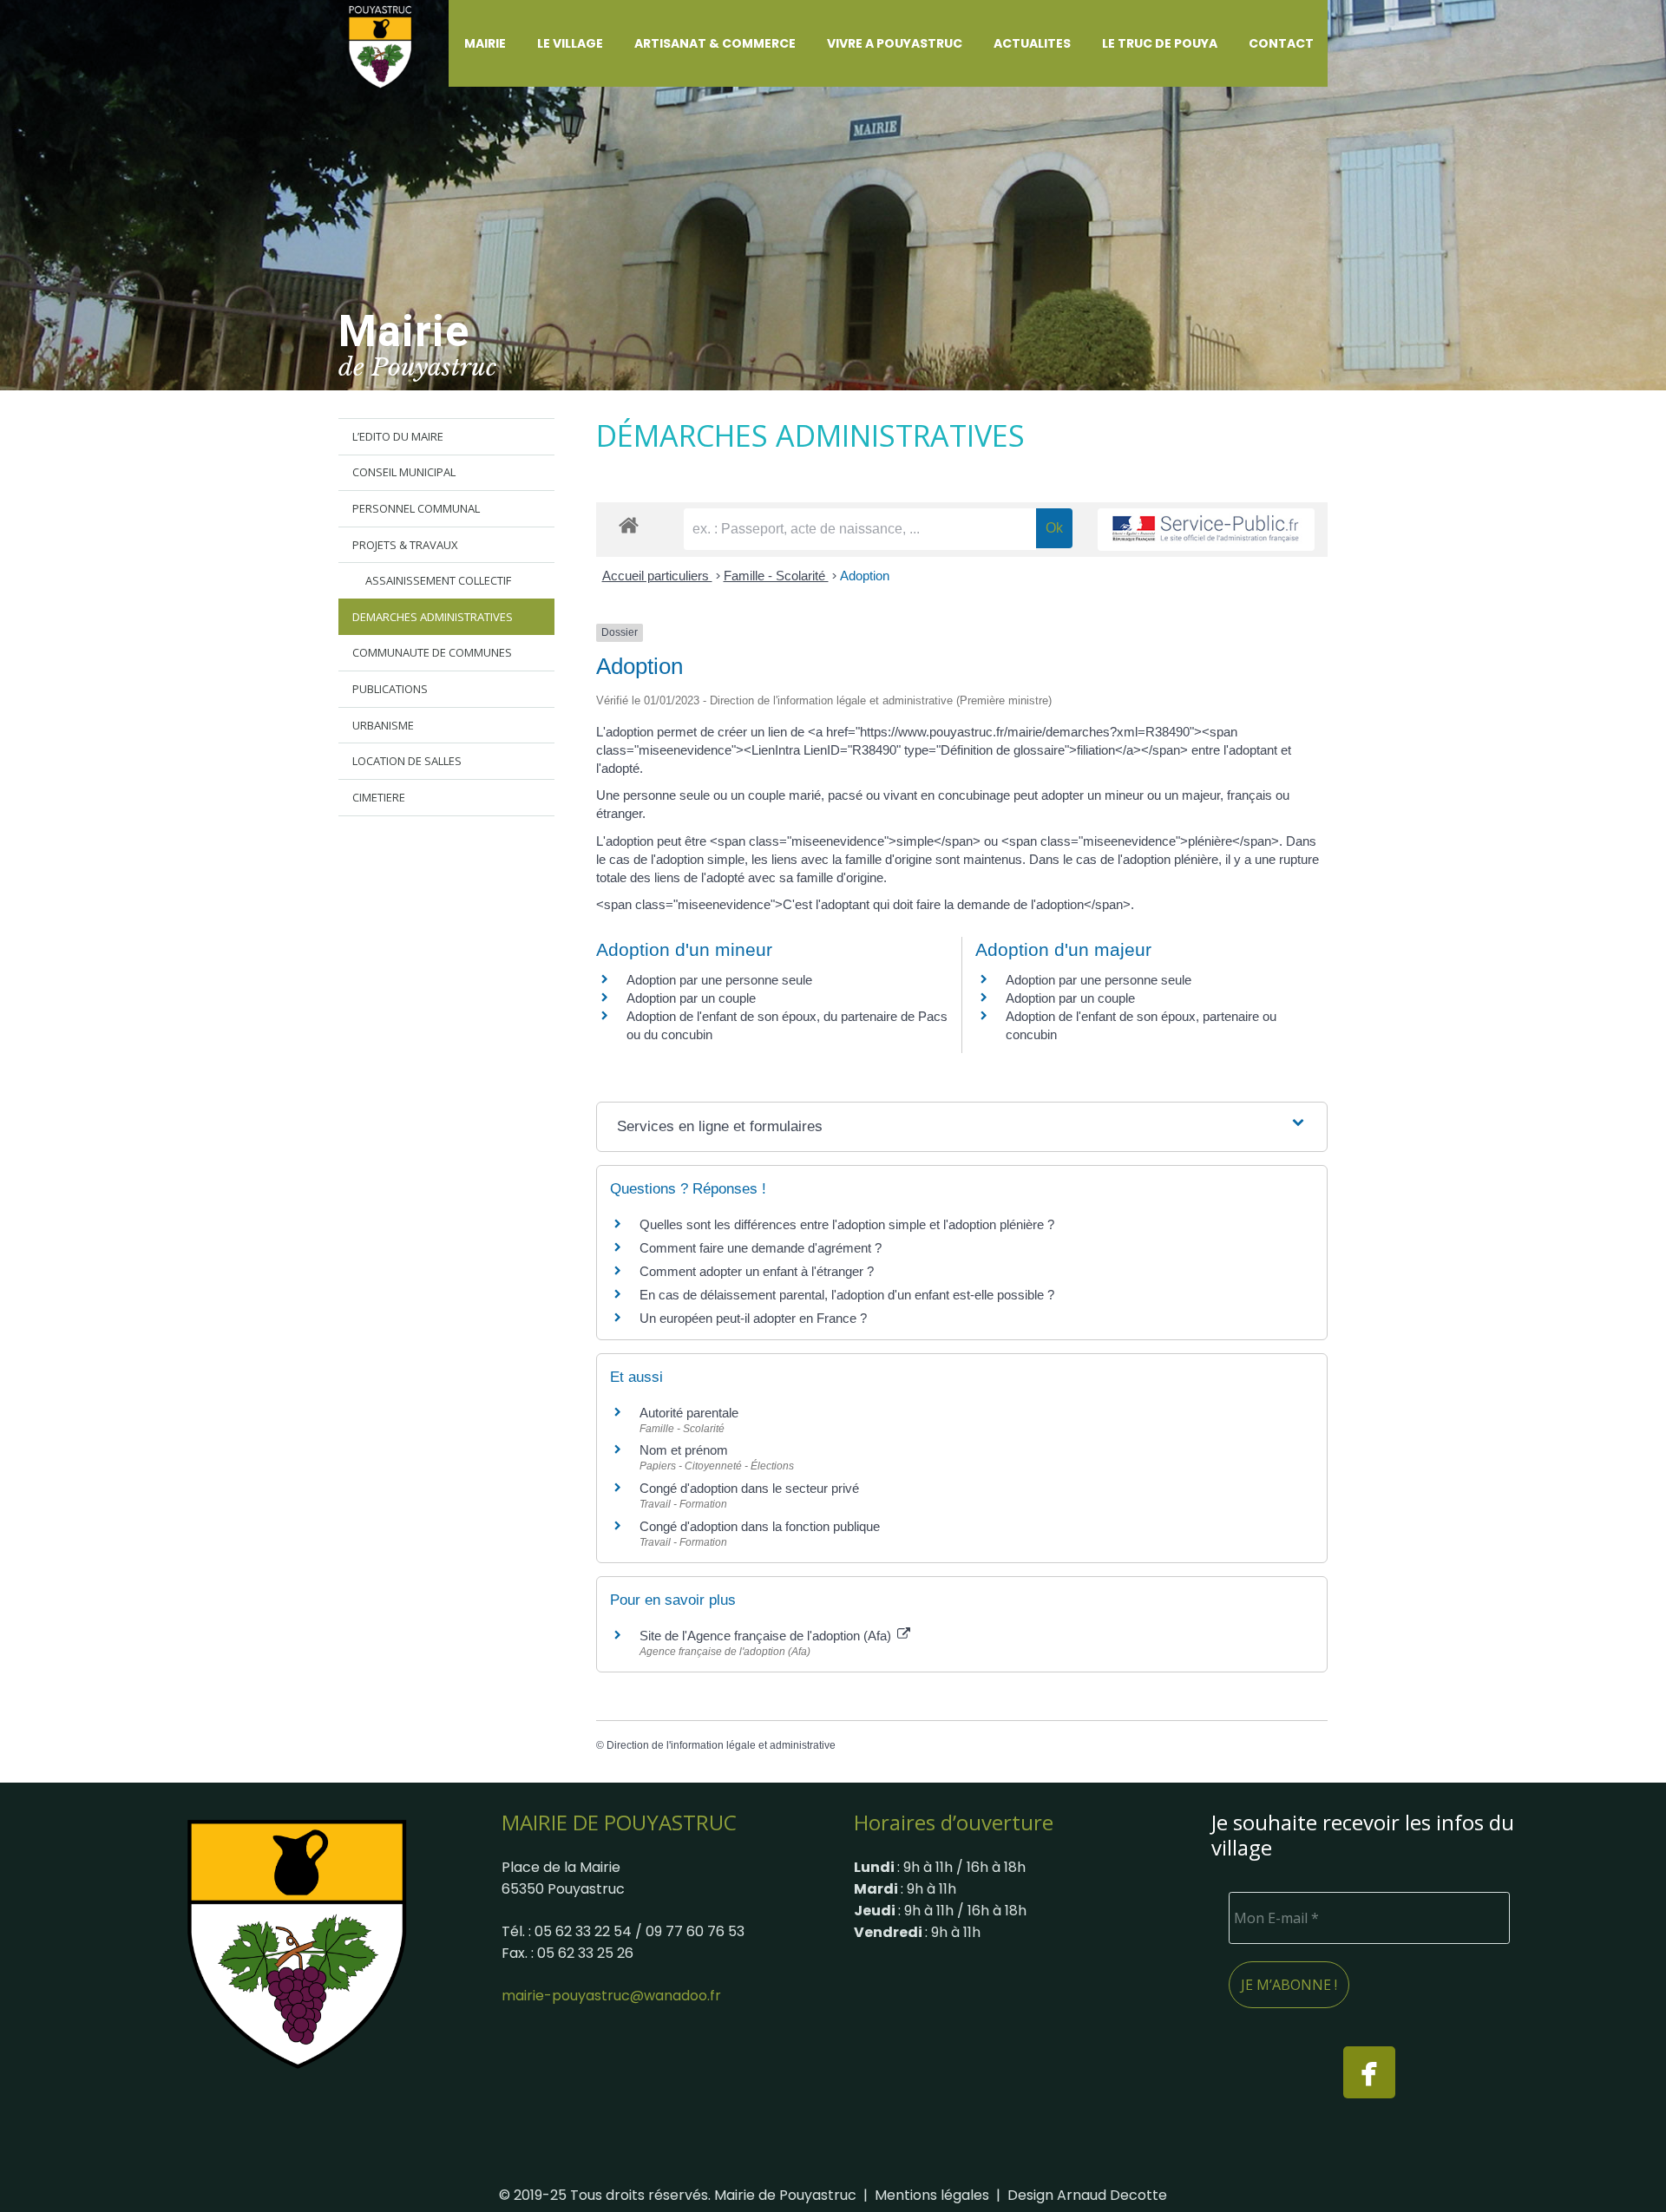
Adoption (865, 576)
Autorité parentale (689, 1413)
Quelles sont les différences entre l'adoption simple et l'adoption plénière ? (847, 1224)
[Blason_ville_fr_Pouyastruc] (297, 1943)
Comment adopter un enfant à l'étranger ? (757, 1271)
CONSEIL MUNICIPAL (404, 472)
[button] (516, 43)
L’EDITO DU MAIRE (398, 436)
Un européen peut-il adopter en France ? (753, 1318)
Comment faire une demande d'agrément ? (761, 1248)
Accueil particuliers (657, 576)
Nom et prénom (684, 1450)
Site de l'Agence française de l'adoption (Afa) (767, 1636)
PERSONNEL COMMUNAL (416, 508)
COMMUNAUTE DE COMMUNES (432, 652)
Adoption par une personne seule (719, 980)
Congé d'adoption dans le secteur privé (749, 1488)
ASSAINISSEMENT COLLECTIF (438, 580)
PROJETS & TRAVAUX (405, 545)
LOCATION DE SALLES (407, 761)
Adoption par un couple (691, 998)
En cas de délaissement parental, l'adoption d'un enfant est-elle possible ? (847, 1295)
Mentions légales (932, 2195)
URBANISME (383, 725)
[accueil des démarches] (629, 524)
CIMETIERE (379, 797)
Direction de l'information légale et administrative (721, 1745)
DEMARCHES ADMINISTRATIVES (433, 617)
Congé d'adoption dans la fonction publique (760, 1526)
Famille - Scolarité (776, 576)
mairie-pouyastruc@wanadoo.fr (611, 1996)
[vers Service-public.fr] (1206, 530)
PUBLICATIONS (390, 689)
